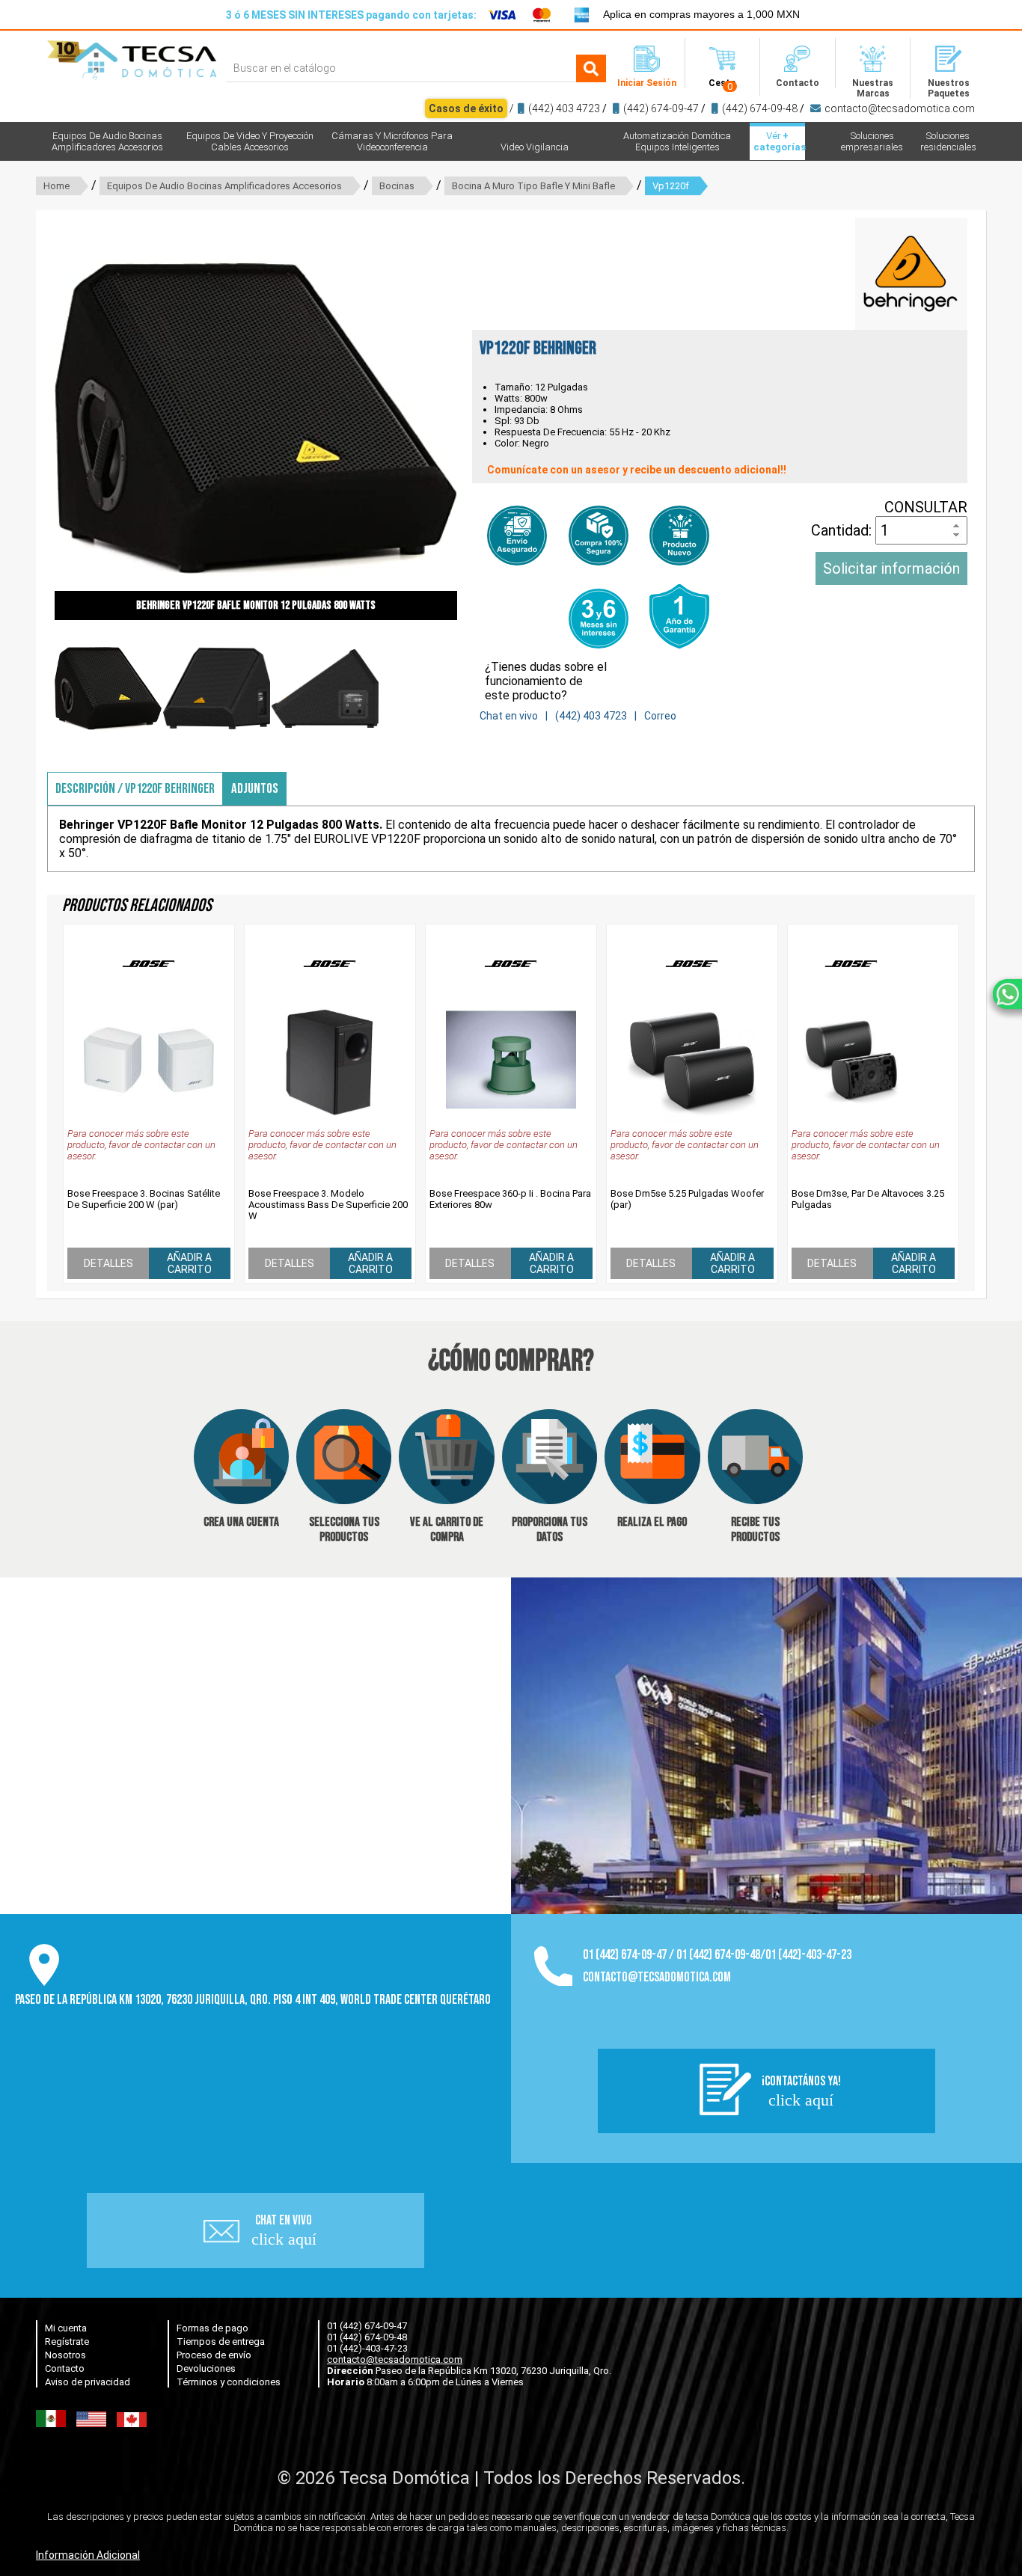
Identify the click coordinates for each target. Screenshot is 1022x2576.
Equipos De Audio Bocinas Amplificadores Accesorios (224, 186)
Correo (660, 716)
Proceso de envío (214, 2355)
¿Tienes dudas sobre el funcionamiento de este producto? (546, 681)
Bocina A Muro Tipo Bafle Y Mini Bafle (533, 186)
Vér (779, 141)
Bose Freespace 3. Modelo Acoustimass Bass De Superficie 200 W (328, 1205)
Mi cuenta (66, 2328)
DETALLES (108, 1263)
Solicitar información (891, 568)
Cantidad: (843, 530)
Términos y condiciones (229, 2382)
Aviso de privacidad (88, 2382)
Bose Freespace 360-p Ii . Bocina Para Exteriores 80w (510, 1199)
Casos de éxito (466, 108)
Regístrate (67, 2342)
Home (56, 186)
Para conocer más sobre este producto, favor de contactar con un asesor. (141, 1145)
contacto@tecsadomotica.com (900, 108)
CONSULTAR (926, 507)
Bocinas (397, 186)
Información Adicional (88, 2555)
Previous (32, 419)
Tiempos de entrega (221, 2342)
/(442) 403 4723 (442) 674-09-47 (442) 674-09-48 (702, 108)
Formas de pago (212, 2328)
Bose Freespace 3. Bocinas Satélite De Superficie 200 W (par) (144, 1199)
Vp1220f (671, 186)
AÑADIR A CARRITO (189, 1263)
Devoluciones (206, 2368)
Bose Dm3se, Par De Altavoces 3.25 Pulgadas (868, 1199)
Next (480, 419)
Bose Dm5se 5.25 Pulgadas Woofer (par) (687, 1199)
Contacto (65, 2368)
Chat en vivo (509, 716)
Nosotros (65, 2355)
